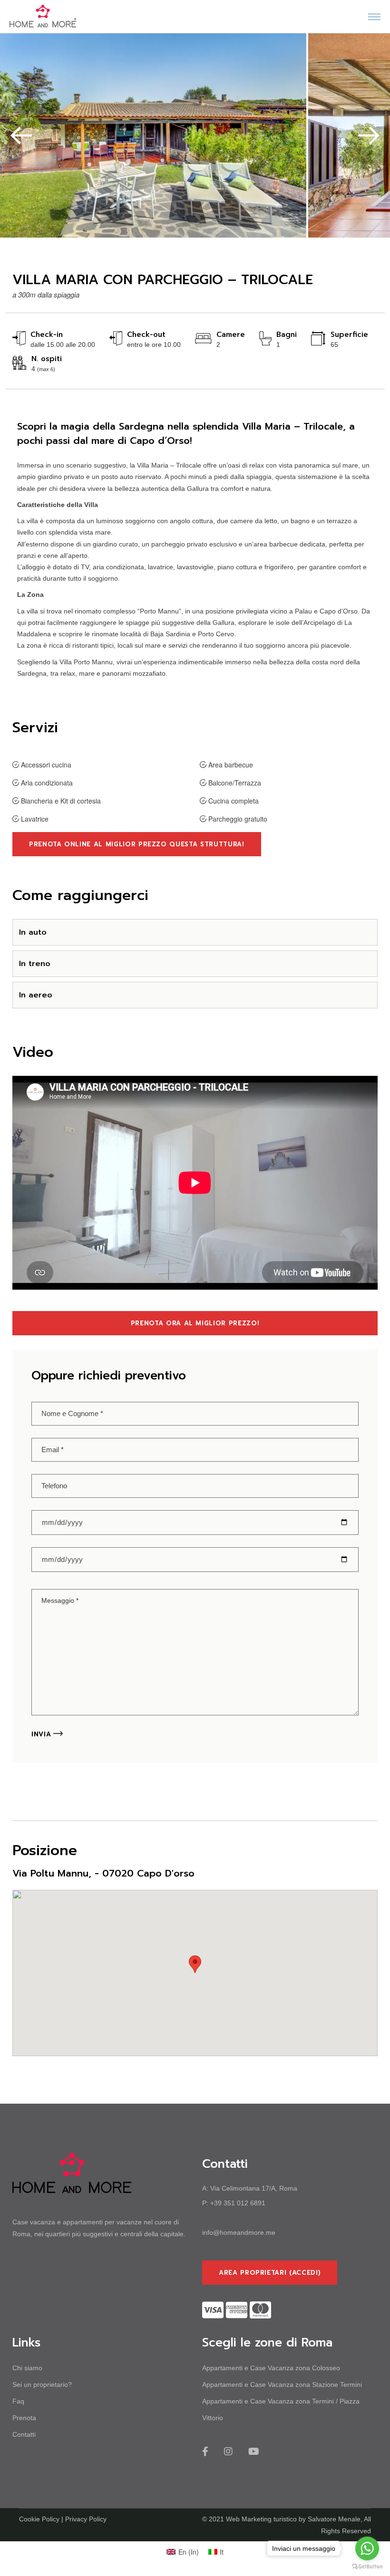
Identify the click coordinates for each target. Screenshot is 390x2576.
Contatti (24, 2434)
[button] (21, 135)
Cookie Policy (39, 2519)
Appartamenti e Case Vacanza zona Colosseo (271, 2368)
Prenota (24, 2418)
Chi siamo (27, 2368)
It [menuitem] (222, 2552)
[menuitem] (183, 2552)
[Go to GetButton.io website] (367, 2566)
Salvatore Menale (334, 2519)
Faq (18, 2401)
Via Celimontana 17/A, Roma (254, 2188)
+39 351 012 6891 (238, 2203)
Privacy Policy (86, 2519)
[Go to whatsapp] (367, 2548)
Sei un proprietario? (42, 2384)
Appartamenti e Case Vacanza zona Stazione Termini (282, 2384)
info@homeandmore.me (239, 2232)
